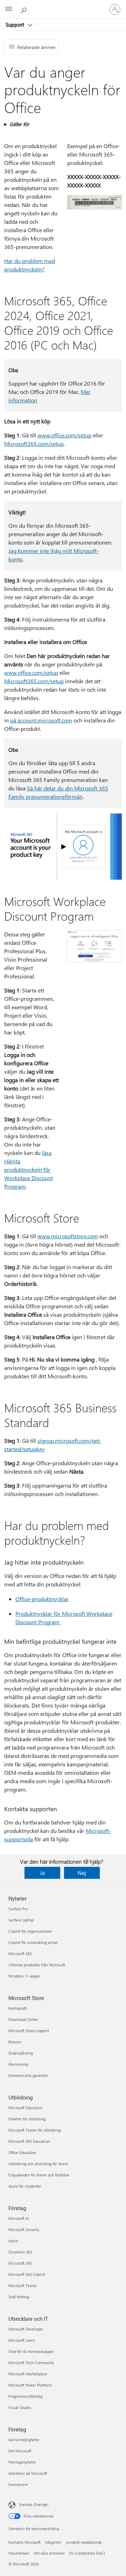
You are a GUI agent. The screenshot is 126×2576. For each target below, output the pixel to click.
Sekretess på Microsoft (28, 2473)
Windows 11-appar (24, 1976)
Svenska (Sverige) (34, 2504)
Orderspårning (21, 2053)
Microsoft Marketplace (28, 2374)
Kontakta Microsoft (24, 2542)
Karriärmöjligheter (24, 2440)
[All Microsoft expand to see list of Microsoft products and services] (9, 9)
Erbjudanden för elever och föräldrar (39, 2175)
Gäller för (19, 124)
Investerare (18, 2484)
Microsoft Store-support (29, 2031)
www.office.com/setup (64, 435)
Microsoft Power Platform (30, 2385)
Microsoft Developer (26, 2329)
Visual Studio (20, 2407)
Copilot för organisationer (30, 1931)
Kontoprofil (18, 2008)
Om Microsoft (20, 2451)
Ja (42, 1873)
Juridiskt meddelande (84, 2542)
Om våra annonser (49, 2553)
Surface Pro (18, 1909)
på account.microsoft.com (41, 720)
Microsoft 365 (20, 1954)
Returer (15, 2042)
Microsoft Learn (22, 2340)
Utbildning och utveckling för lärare (38, 2164)
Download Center (23, 2019)
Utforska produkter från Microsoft (37, 1965)
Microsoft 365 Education (29, 2141)
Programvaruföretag (25, 2396)
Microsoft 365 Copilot (27, 2274)
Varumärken (19, 2553)
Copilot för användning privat (33, 1942)
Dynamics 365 (20, 2252)
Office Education (22, 2152)
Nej (82, 1873)
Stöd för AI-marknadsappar (31, 2351)
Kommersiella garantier (28, 2075)
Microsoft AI (19, 2218)
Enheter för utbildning (27, 2119)
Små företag (19, 2297)
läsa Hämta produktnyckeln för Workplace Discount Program (29, 1169)
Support (16, 25)
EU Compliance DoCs (87, 2553)
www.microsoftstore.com (68, 1236)
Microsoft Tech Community (31, 2363)
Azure (13, 2241)
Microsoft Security (24, 2229)
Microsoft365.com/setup (34, 444)
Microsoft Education (25, 2108)
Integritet (53, 2542)
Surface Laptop (21, 1920)
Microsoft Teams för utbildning (34, 2130)
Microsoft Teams (23, 2286)
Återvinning (18, 2064)
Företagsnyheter (22, 2462)
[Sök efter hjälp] (24, 9)
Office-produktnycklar (42, 1599)
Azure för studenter (25, 2186)
